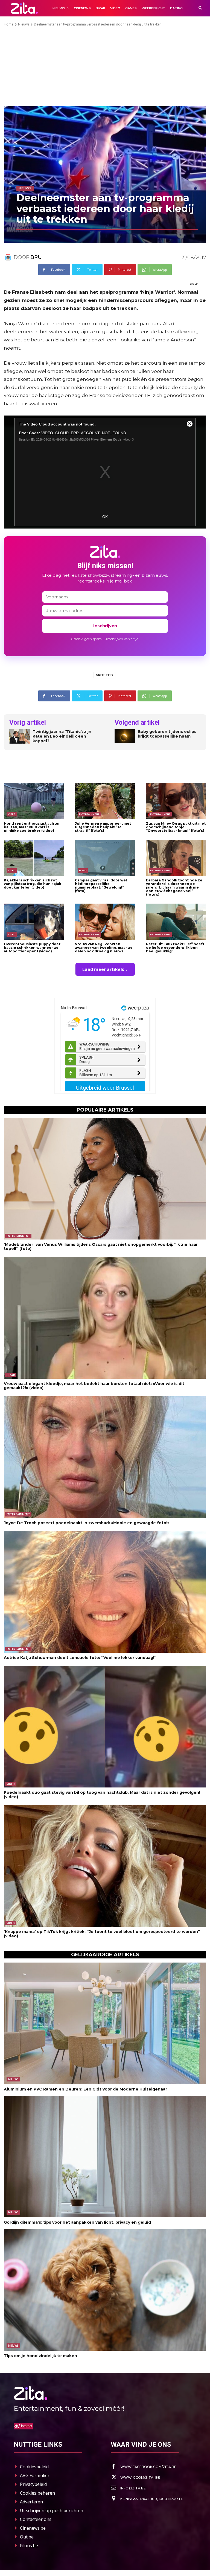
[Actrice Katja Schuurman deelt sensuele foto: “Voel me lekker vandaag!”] (105, 1592)
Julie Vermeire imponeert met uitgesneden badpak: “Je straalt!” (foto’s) (103, 827)
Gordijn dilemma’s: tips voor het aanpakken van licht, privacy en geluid (77, 2222)
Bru (36, 257)
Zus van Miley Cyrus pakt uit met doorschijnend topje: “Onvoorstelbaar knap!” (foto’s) (176, 827)
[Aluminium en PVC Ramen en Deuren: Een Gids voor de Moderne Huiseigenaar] (105, 2023)
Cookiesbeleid (34, 2467)
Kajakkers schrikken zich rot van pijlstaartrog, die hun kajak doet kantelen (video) (33, 884)
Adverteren (31, 2502)
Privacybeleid (33, 2484)
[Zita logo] (24, 8)
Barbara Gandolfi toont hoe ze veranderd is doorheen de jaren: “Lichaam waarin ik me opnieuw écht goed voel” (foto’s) (174, 887)
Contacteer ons (36, 2519)
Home (9, 24)
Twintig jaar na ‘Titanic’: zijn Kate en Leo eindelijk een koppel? (62, 736)
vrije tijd (104, 675)
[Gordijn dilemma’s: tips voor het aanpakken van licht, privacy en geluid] (105, 2157)
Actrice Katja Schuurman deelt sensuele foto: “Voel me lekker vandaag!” (80, 1658)
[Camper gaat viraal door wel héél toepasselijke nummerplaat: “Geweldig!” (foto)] (105, 858)
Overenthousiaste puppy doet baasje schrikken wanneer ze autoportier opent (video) (32, 948)
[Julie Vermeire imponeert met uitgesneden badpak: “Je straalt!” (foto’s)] (105, 801)
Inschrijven (105, 626)
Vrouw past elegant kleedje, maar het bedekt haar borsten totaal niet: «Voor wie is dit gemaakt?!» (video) (94, 1386)
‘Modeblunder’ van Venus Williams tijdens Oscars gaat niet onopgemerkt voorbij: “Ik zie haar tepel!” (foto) (101, 1246)
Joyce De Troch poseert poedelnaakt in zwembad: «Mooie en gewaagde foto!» (87, 1523)
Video (12, 814)
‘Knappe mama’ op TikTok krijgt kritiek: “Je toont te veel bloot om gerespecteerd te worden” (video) (102, 1934)
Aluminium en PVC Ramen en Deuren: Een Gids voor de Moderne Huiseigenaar (85, 2089)
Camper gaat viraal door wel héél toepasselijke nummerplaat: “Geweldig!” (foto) (101, 886)
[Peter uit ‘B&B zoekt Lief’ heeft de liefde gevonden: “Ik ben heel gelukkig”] (176, 922)
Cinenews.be (33, 2528)
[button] (200, 8)
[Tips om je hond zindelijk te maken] (105, 2290)
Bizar (83, 870)
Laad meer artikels (103, 969)
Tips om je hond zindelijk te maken (40, 2356)
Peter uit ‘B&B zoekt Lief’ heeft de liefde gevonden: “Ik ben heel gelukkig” (175, 948)
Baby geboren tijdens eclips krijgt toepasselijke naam (167, 734)
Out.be (27, 2537)
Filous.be (29, 2546)
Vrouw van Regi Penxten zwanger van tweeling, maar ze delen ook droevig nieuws (104, 948)
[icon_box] (144, 2467)
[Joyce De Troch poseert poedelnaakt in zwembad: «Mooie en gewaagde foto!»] (105, 1457)
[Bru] (9, 257)
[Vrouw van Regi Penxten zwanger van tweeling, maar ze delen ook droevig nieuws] (105, 922)
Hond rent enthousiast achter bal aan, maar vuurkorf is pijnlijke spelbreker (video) (32, 827)
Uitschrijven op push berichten (52, 2511)
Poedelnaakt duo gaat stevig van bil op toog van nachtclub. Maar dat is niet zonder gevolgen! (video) (102, 1794)
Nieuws (24, 24)
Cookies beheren (37, 2493)
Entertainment (89, 814)
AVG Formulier (35, 2475)
